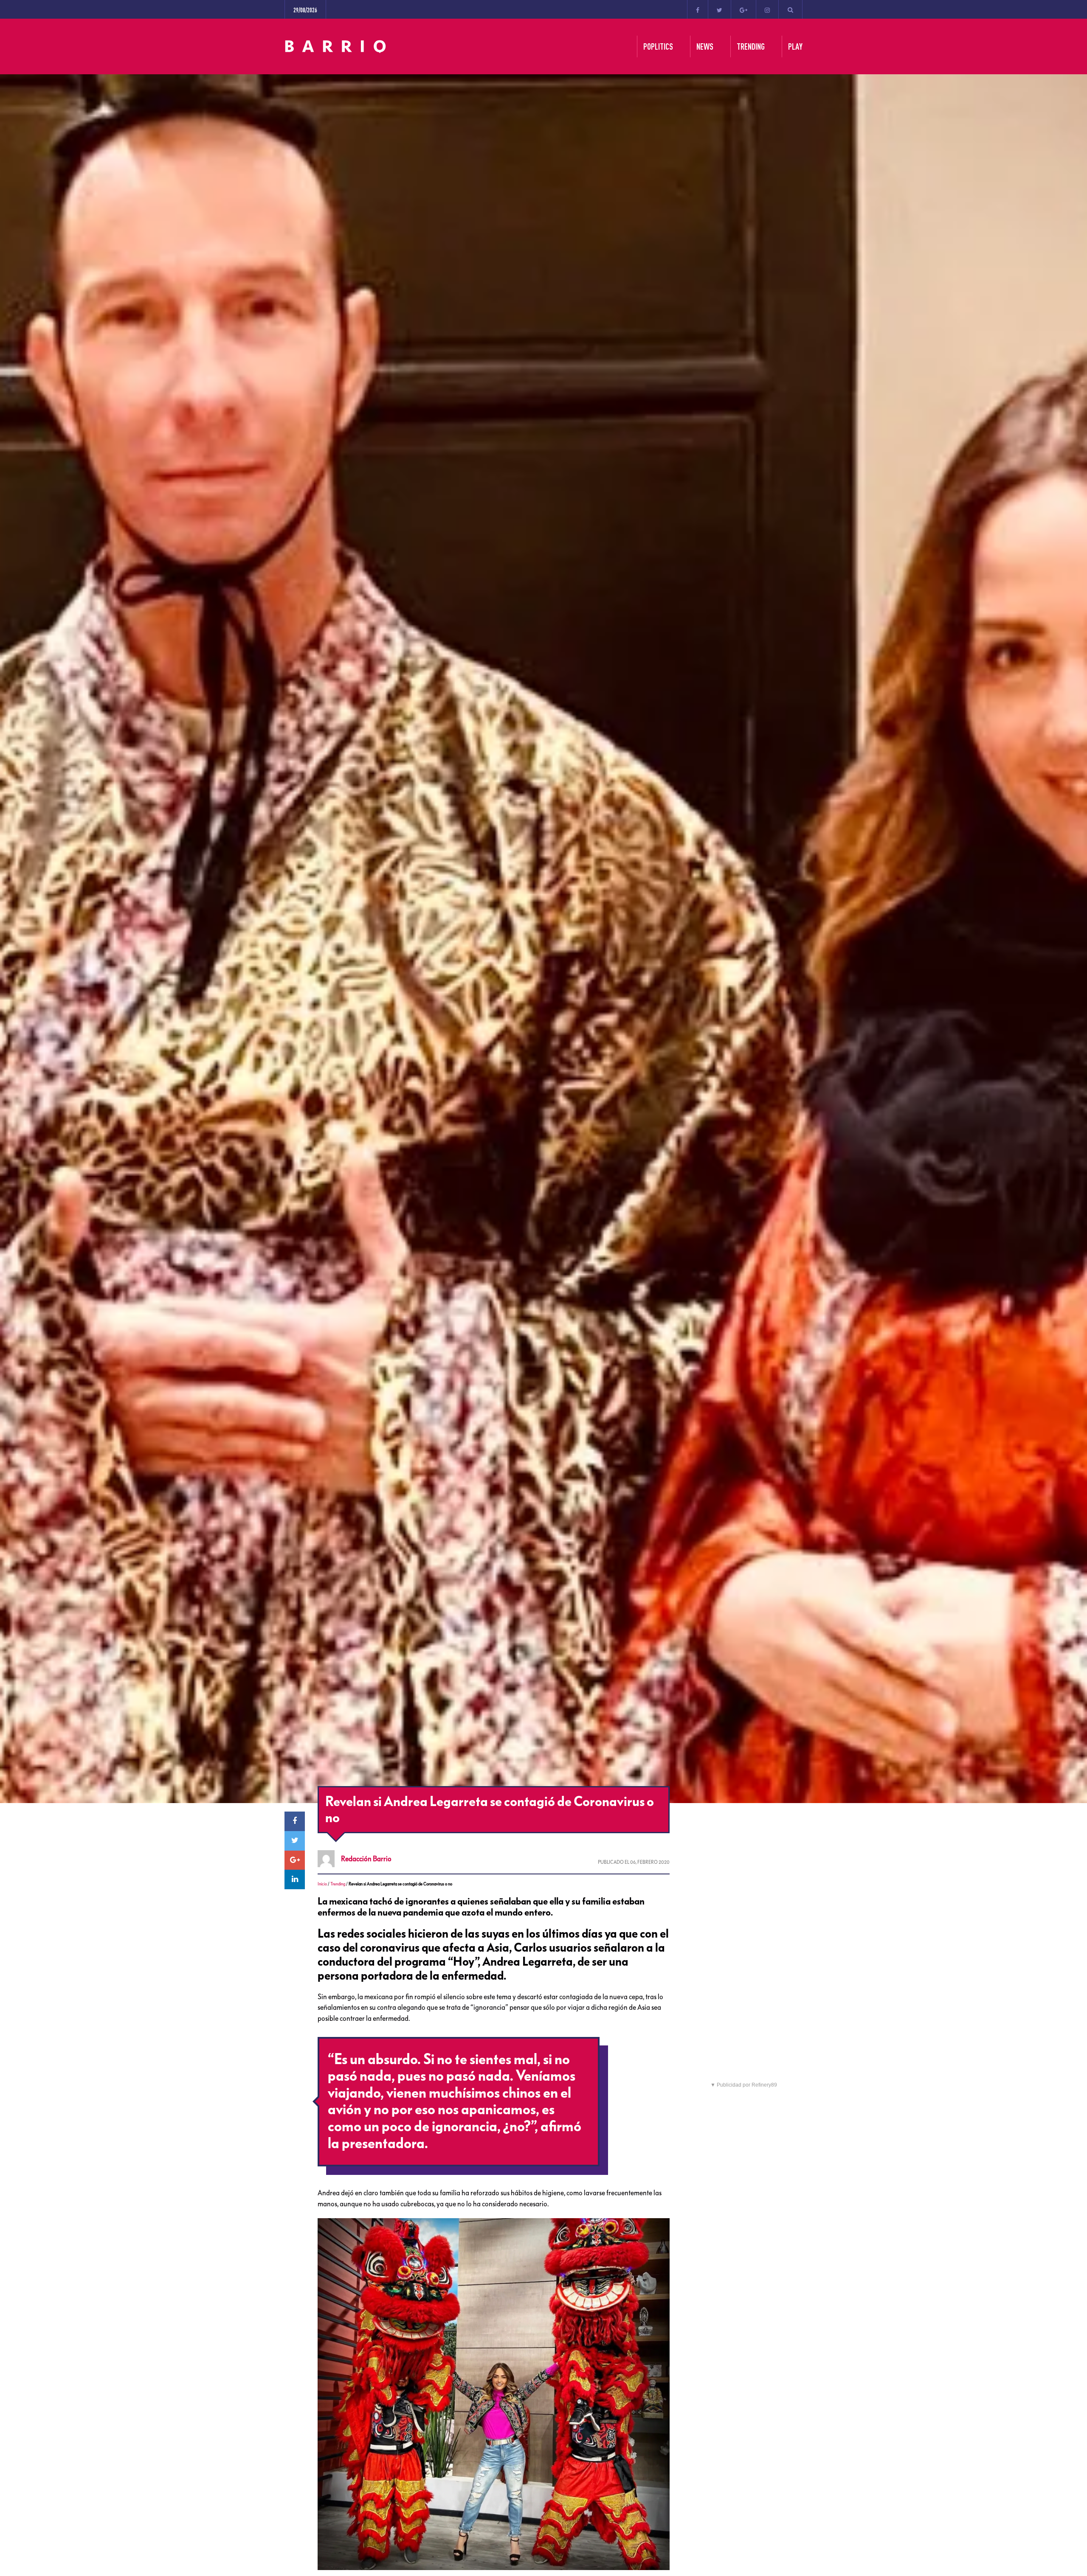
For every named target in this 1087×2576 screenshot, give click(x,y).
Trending (338, 1884)
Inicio (322, 1884)
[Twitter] (720, 9)
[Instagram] (767, 9)
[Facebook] (698, 9)
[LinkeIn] (295, 1879)
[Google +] (743, 9)
